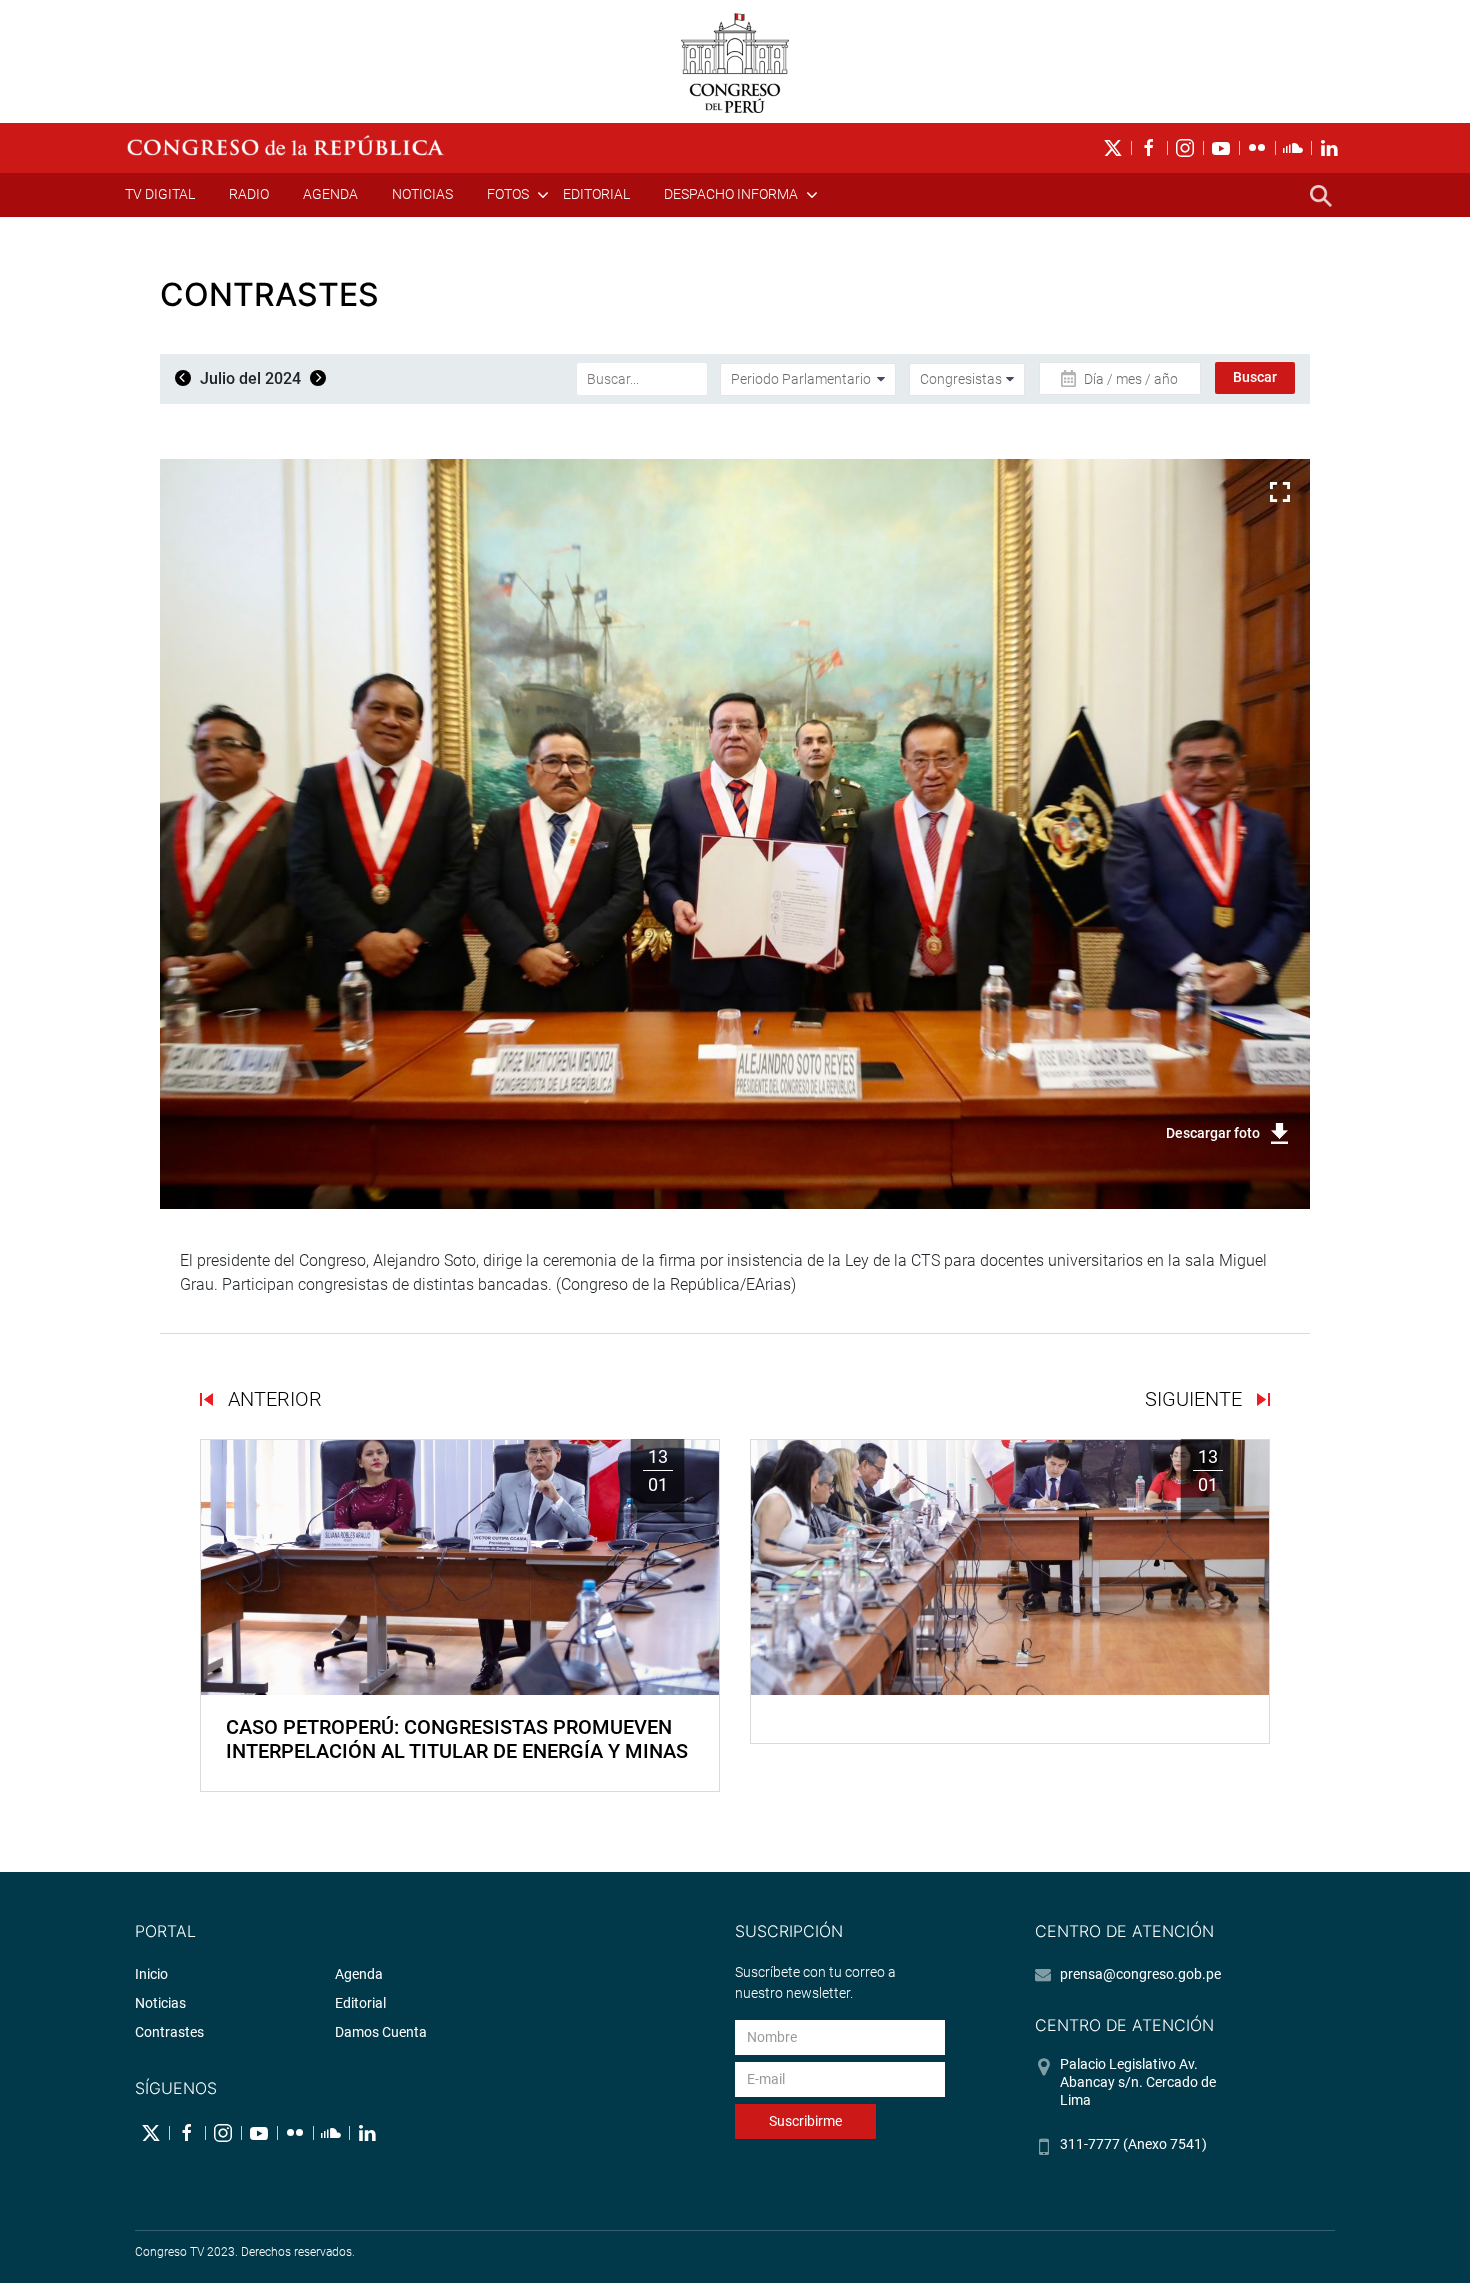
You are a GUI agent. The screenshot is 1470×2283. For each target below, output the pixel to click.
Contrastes (169, 2032)
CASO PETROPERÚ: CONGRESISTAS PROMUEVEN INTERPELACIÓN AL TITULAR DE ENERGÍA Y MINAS (457, 1739)
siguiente (1196, 1399)
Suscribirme (805, 2121)
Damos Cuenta (381, 2032)
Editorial (596, 194)
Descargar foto (1213, 1133)
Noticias (422, 194)
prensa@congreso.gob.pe (1140, 1974)
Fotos (508, 194)
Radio (249, 194)
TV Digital (160, 194)
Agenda (330, 194)
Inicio (151, 1974)
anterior (272, 1399)
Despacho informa (731, 194)
